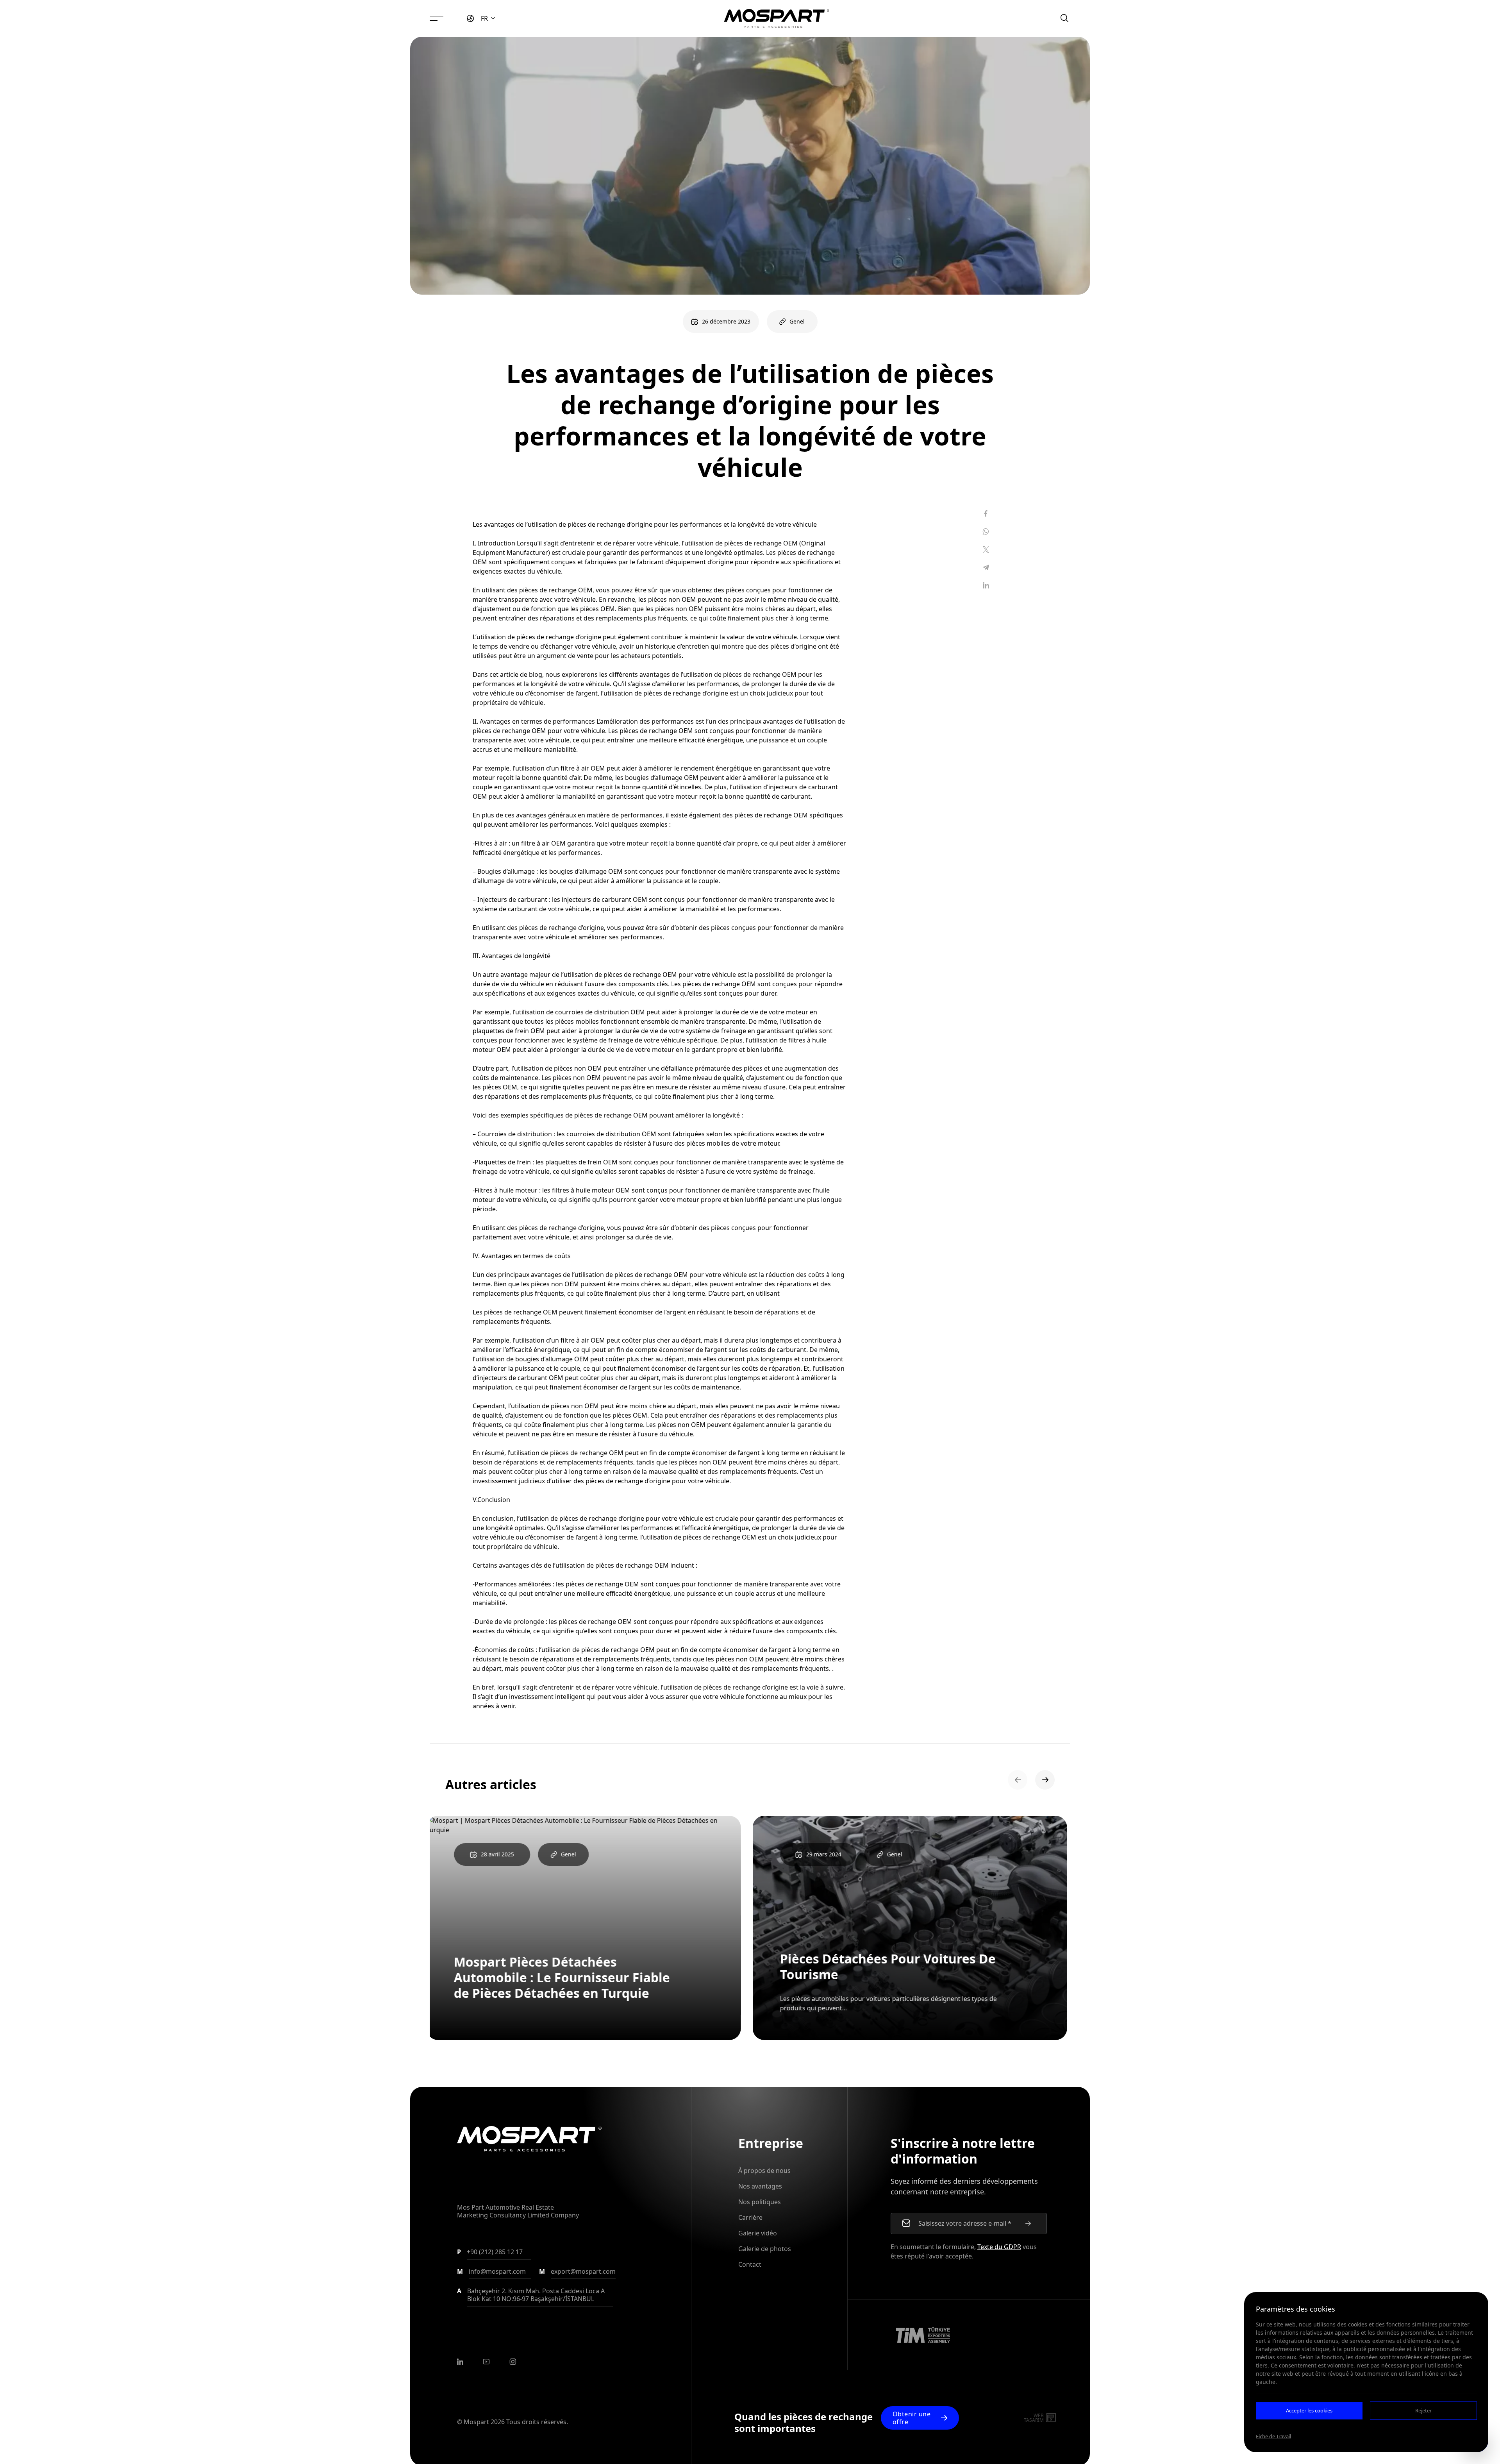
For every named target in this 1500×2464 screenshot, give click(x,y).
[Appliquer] (1028, 2223)
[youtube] (486, 2362)
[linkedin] (460, 2362)
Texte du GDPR (999, 2247)
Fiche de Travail (1273, 2436)
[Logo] (777, 18)
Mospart (476, 2422)
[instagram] (513, 2362)
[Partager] (986, 513)
